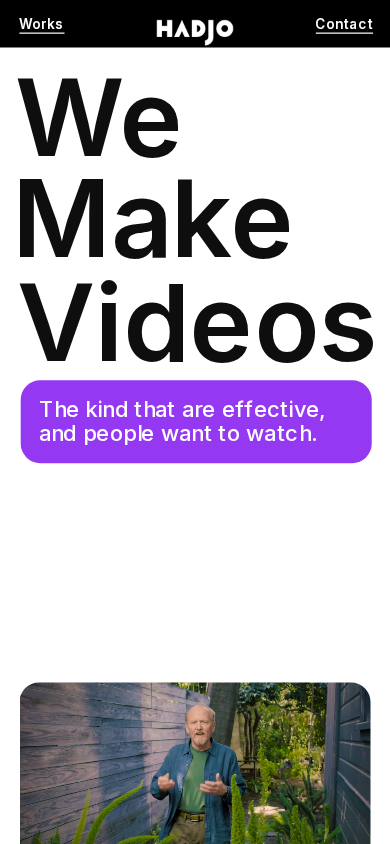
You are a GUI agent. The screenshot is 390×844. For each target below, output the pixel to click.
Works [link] (42, 24)
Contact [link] (344, 24)
